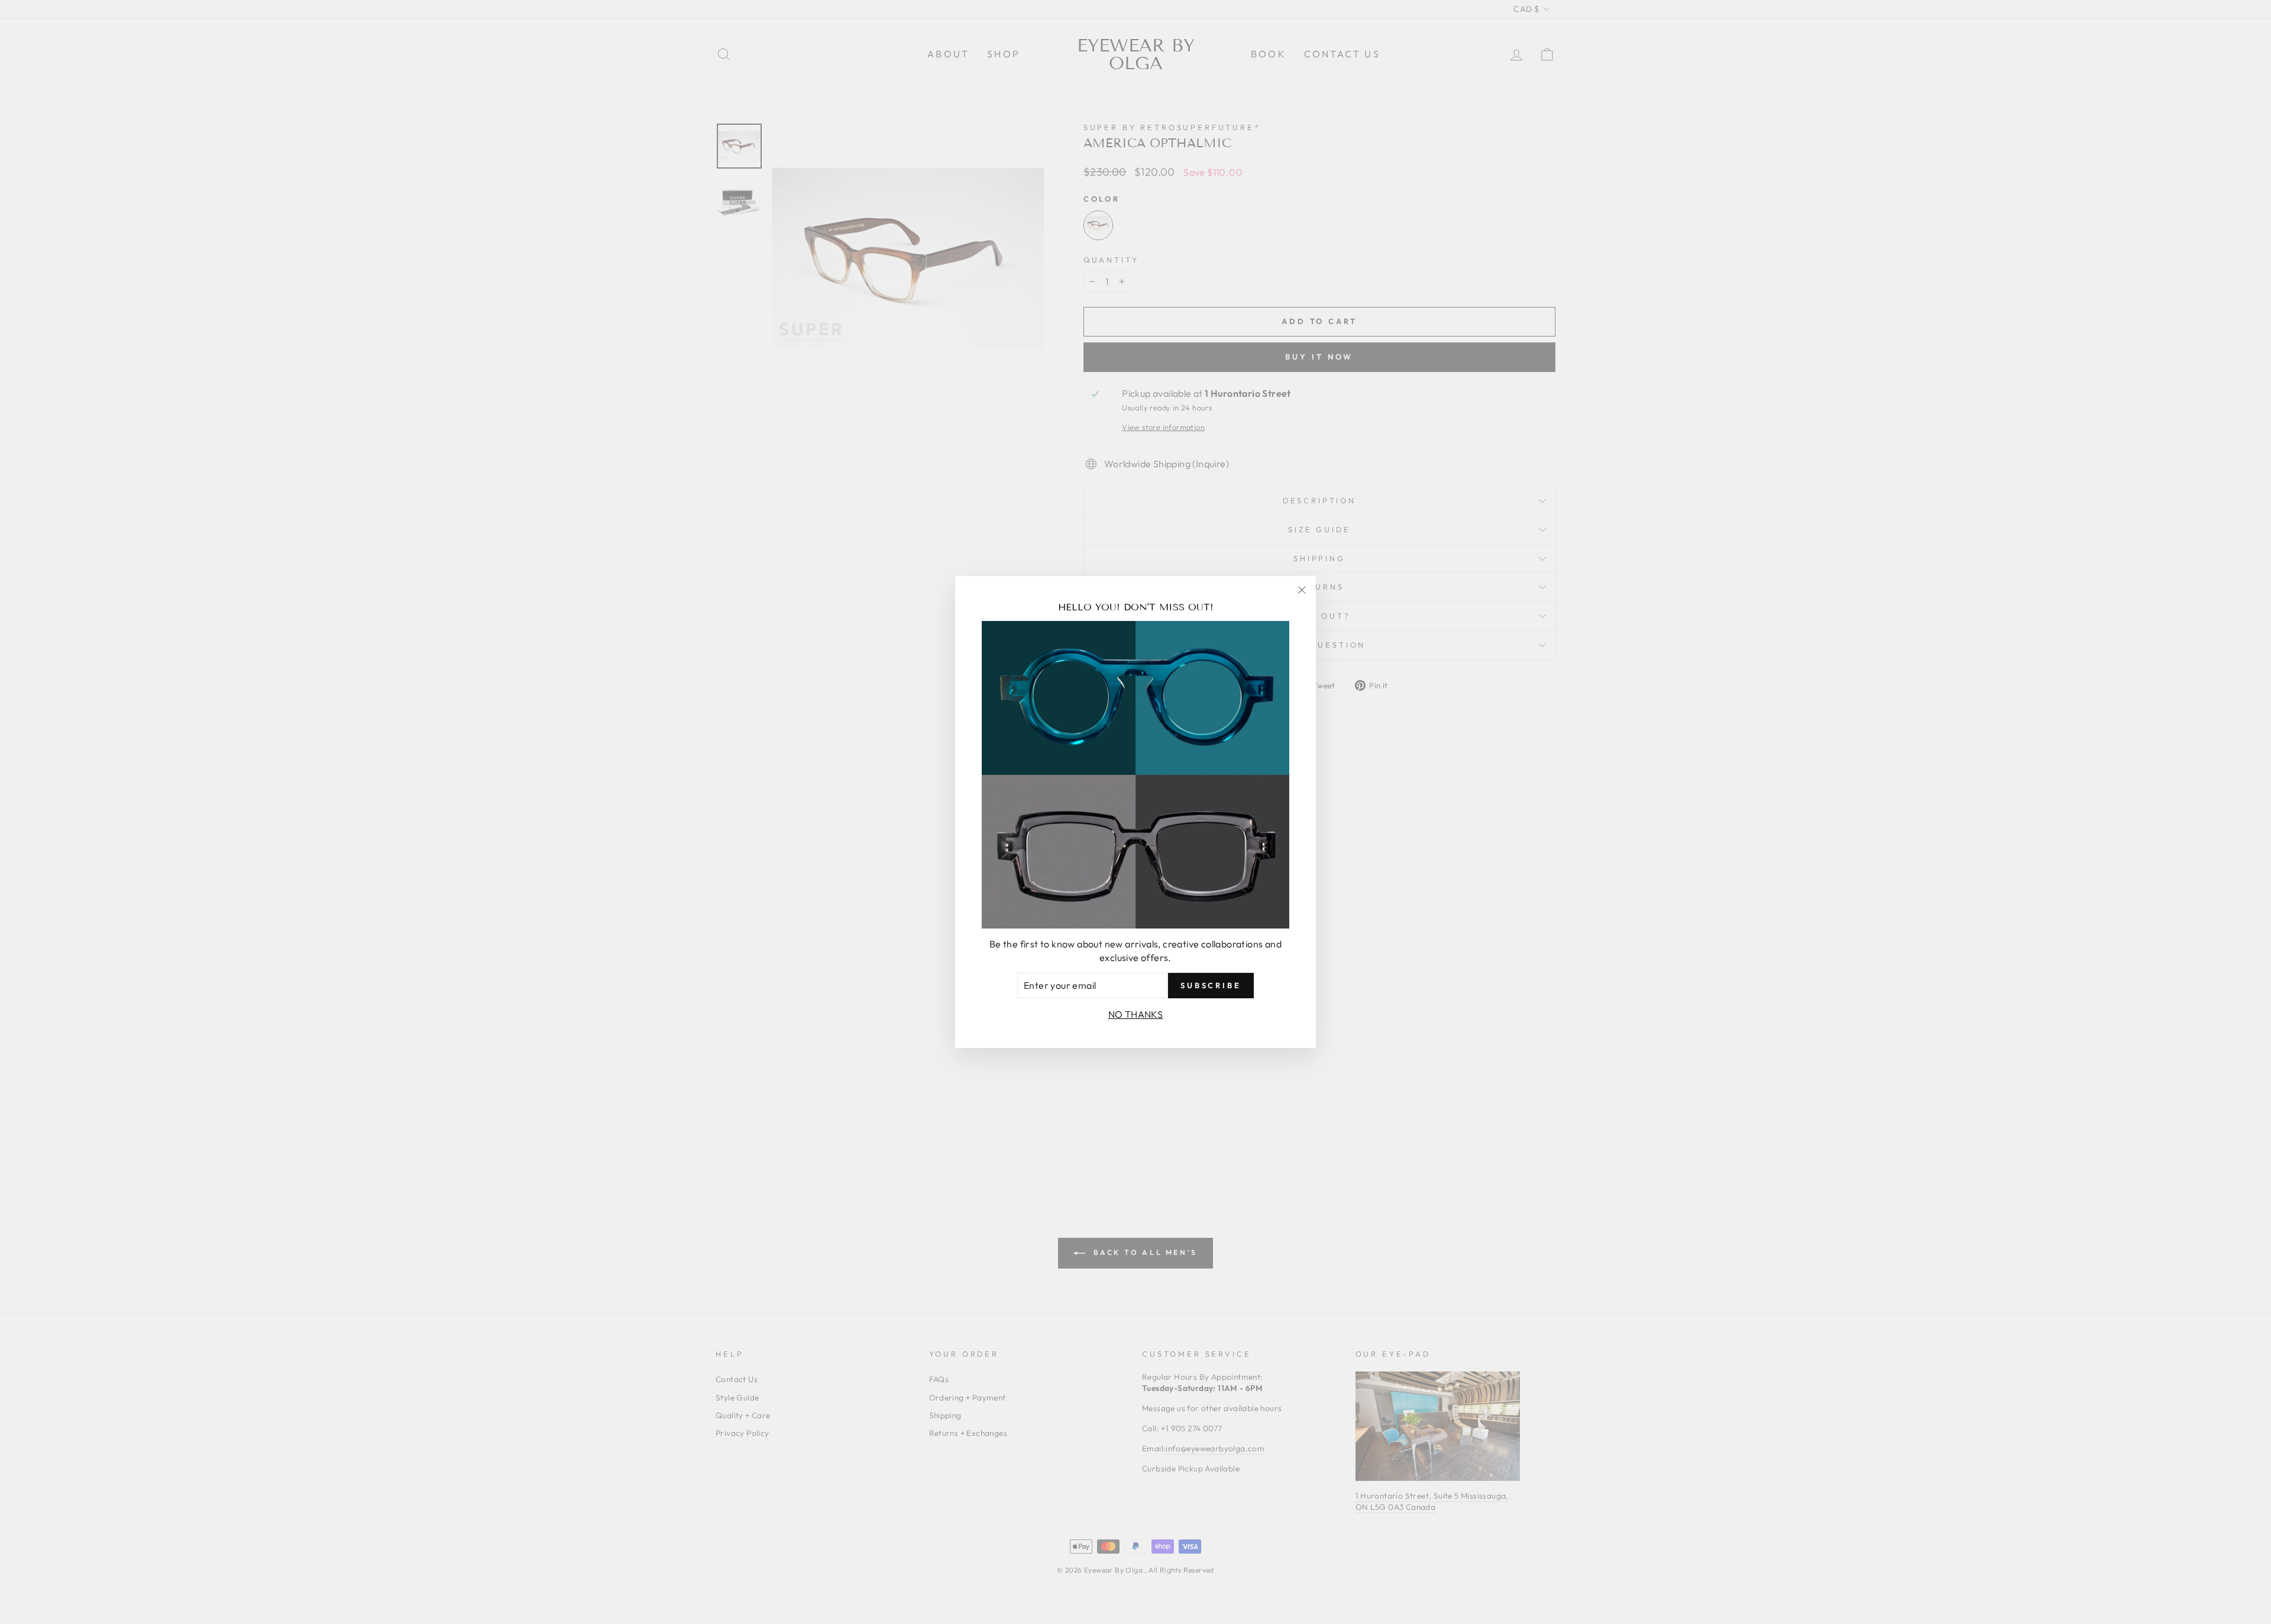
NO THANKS (1136, 1014)
